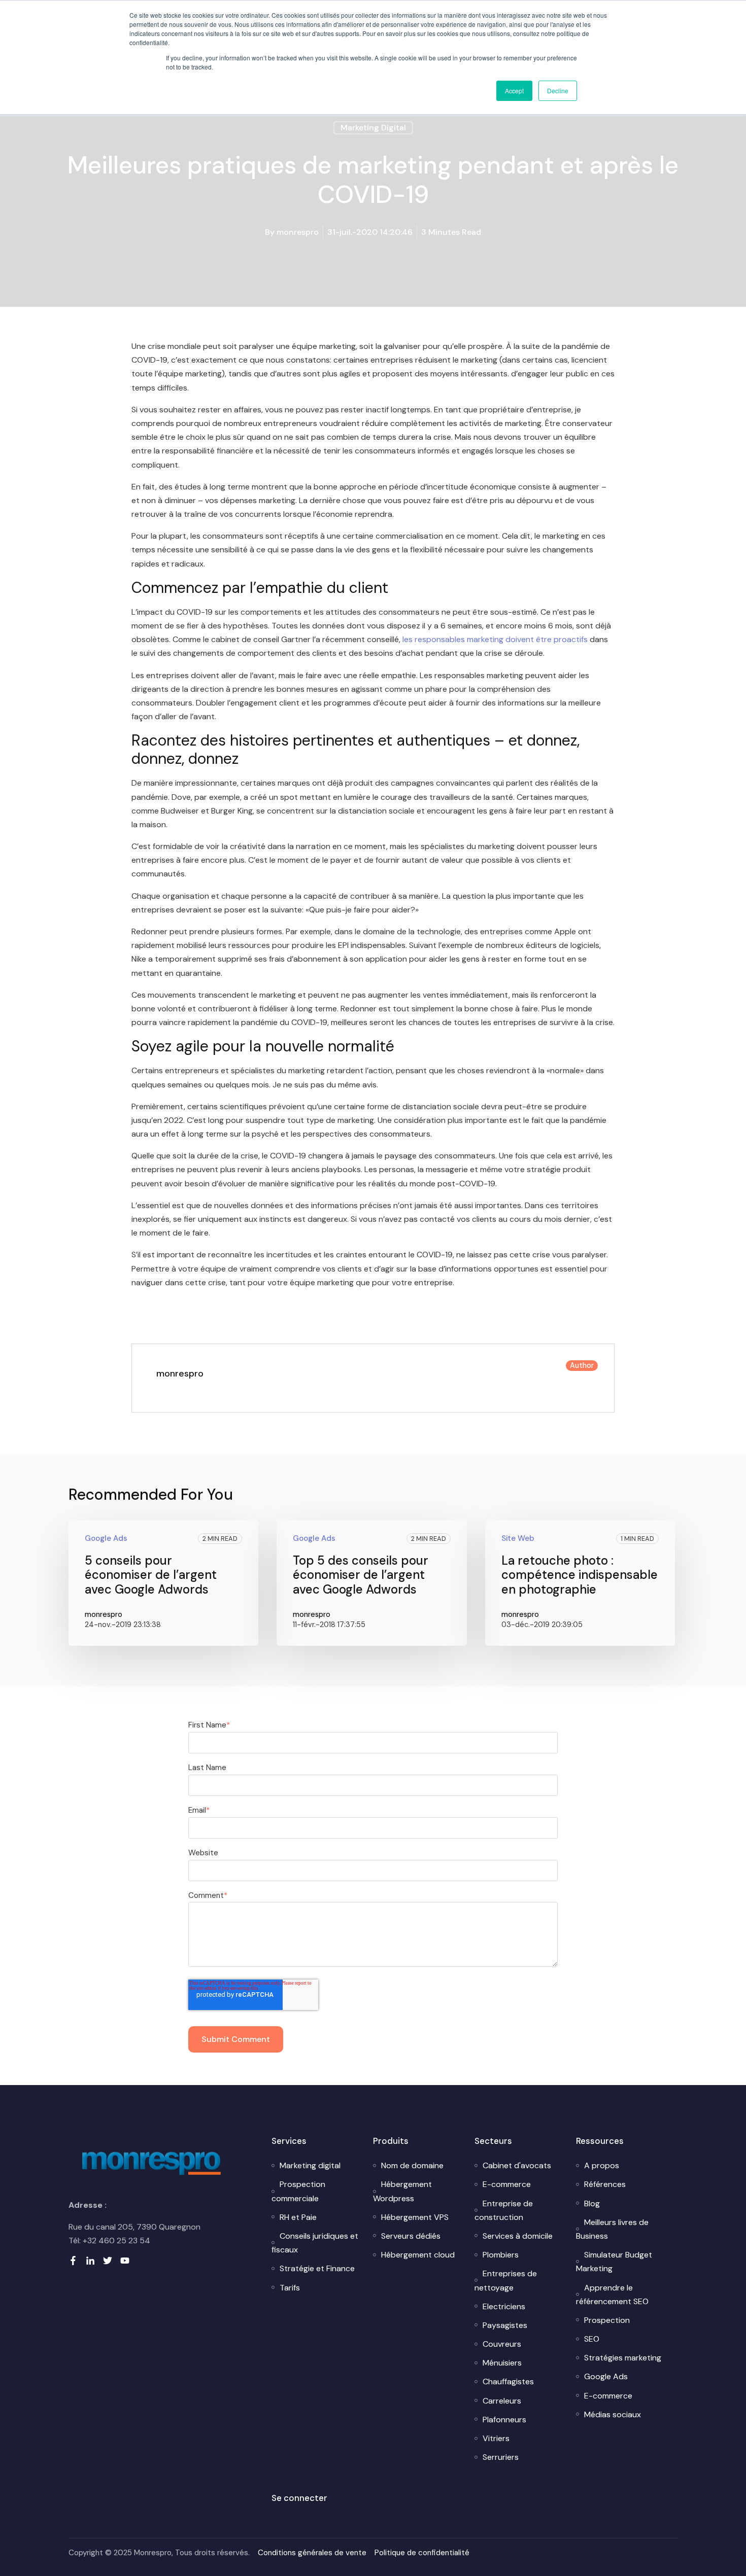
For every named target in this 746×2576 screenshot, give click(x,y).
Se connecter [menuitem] (299, 2498)
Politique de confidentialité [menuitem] (422, 2553)
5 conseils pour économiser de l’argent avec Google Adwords (151, 1575)
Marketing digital (373, 128)
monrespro (298, 232)
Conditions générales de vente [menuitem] (312, 2553)
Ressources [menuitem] (600, 2141)
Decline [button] (558, 91)
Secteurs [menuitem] (493, 2141)
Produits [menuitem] (391, 2141)
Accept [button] (514, 91)
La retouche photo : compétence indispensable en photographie (580, 1575)
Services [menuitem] (289, 2141)
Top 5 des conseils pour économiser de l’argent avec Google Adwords (361, 1575)
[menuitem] (310, 2165)
